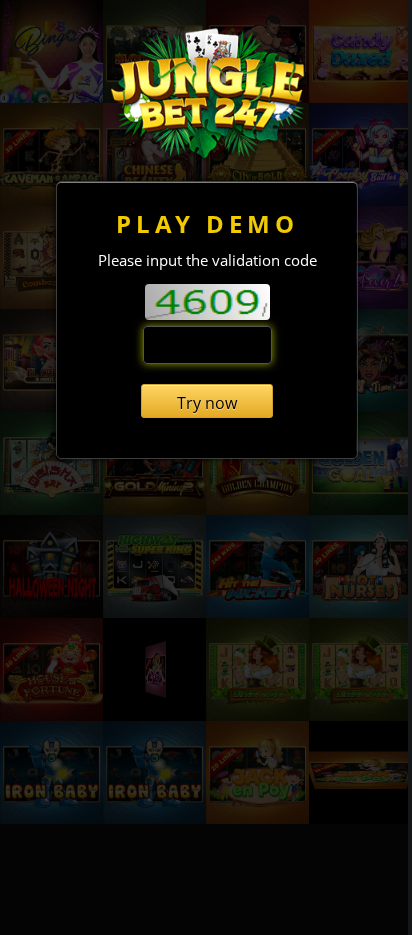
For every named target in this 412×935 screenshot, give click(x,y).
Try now (207, 403)
